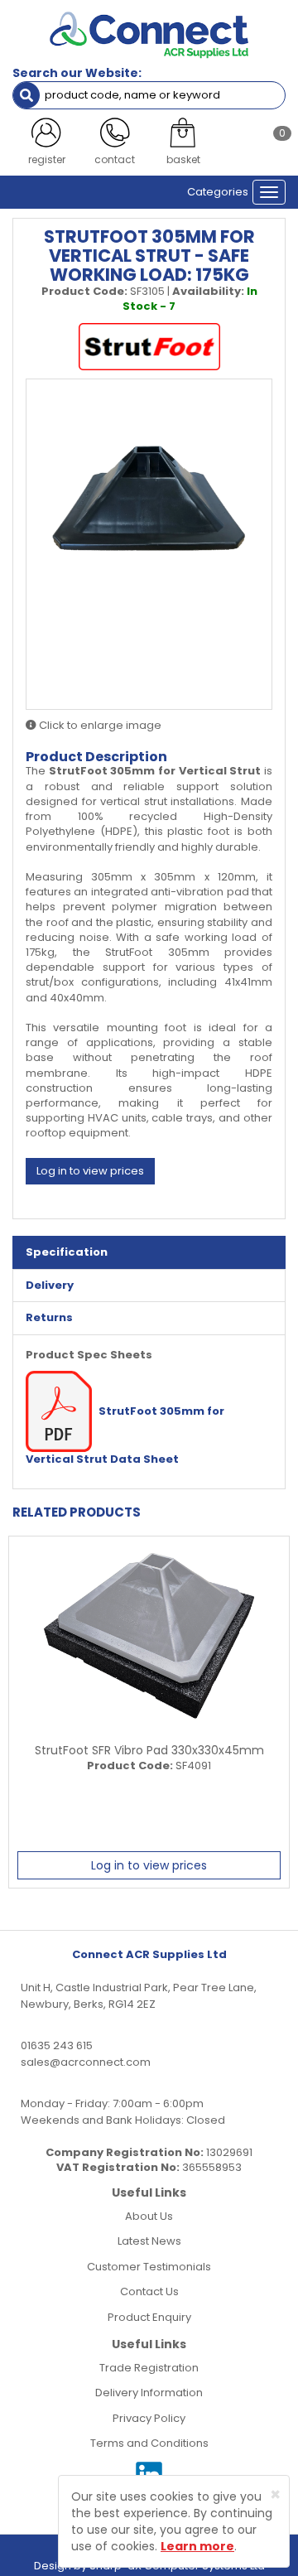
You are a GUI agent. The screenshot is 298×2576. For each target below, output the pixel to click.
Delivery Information (149, 2393)
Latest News (149, 2241)
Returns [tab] (49, 1317)
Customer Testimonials (149, 2267)
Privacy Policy (149, 2418)
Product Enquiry (149, 2317)
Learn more (197, 2546)
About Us (149, 2216)
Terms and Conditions (149, 2443)
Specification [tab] (67, 1252)
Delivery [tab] (50, 1285)
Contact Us (149, 2291)
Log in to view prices (90, 1171)
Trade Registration (149, 2368)
